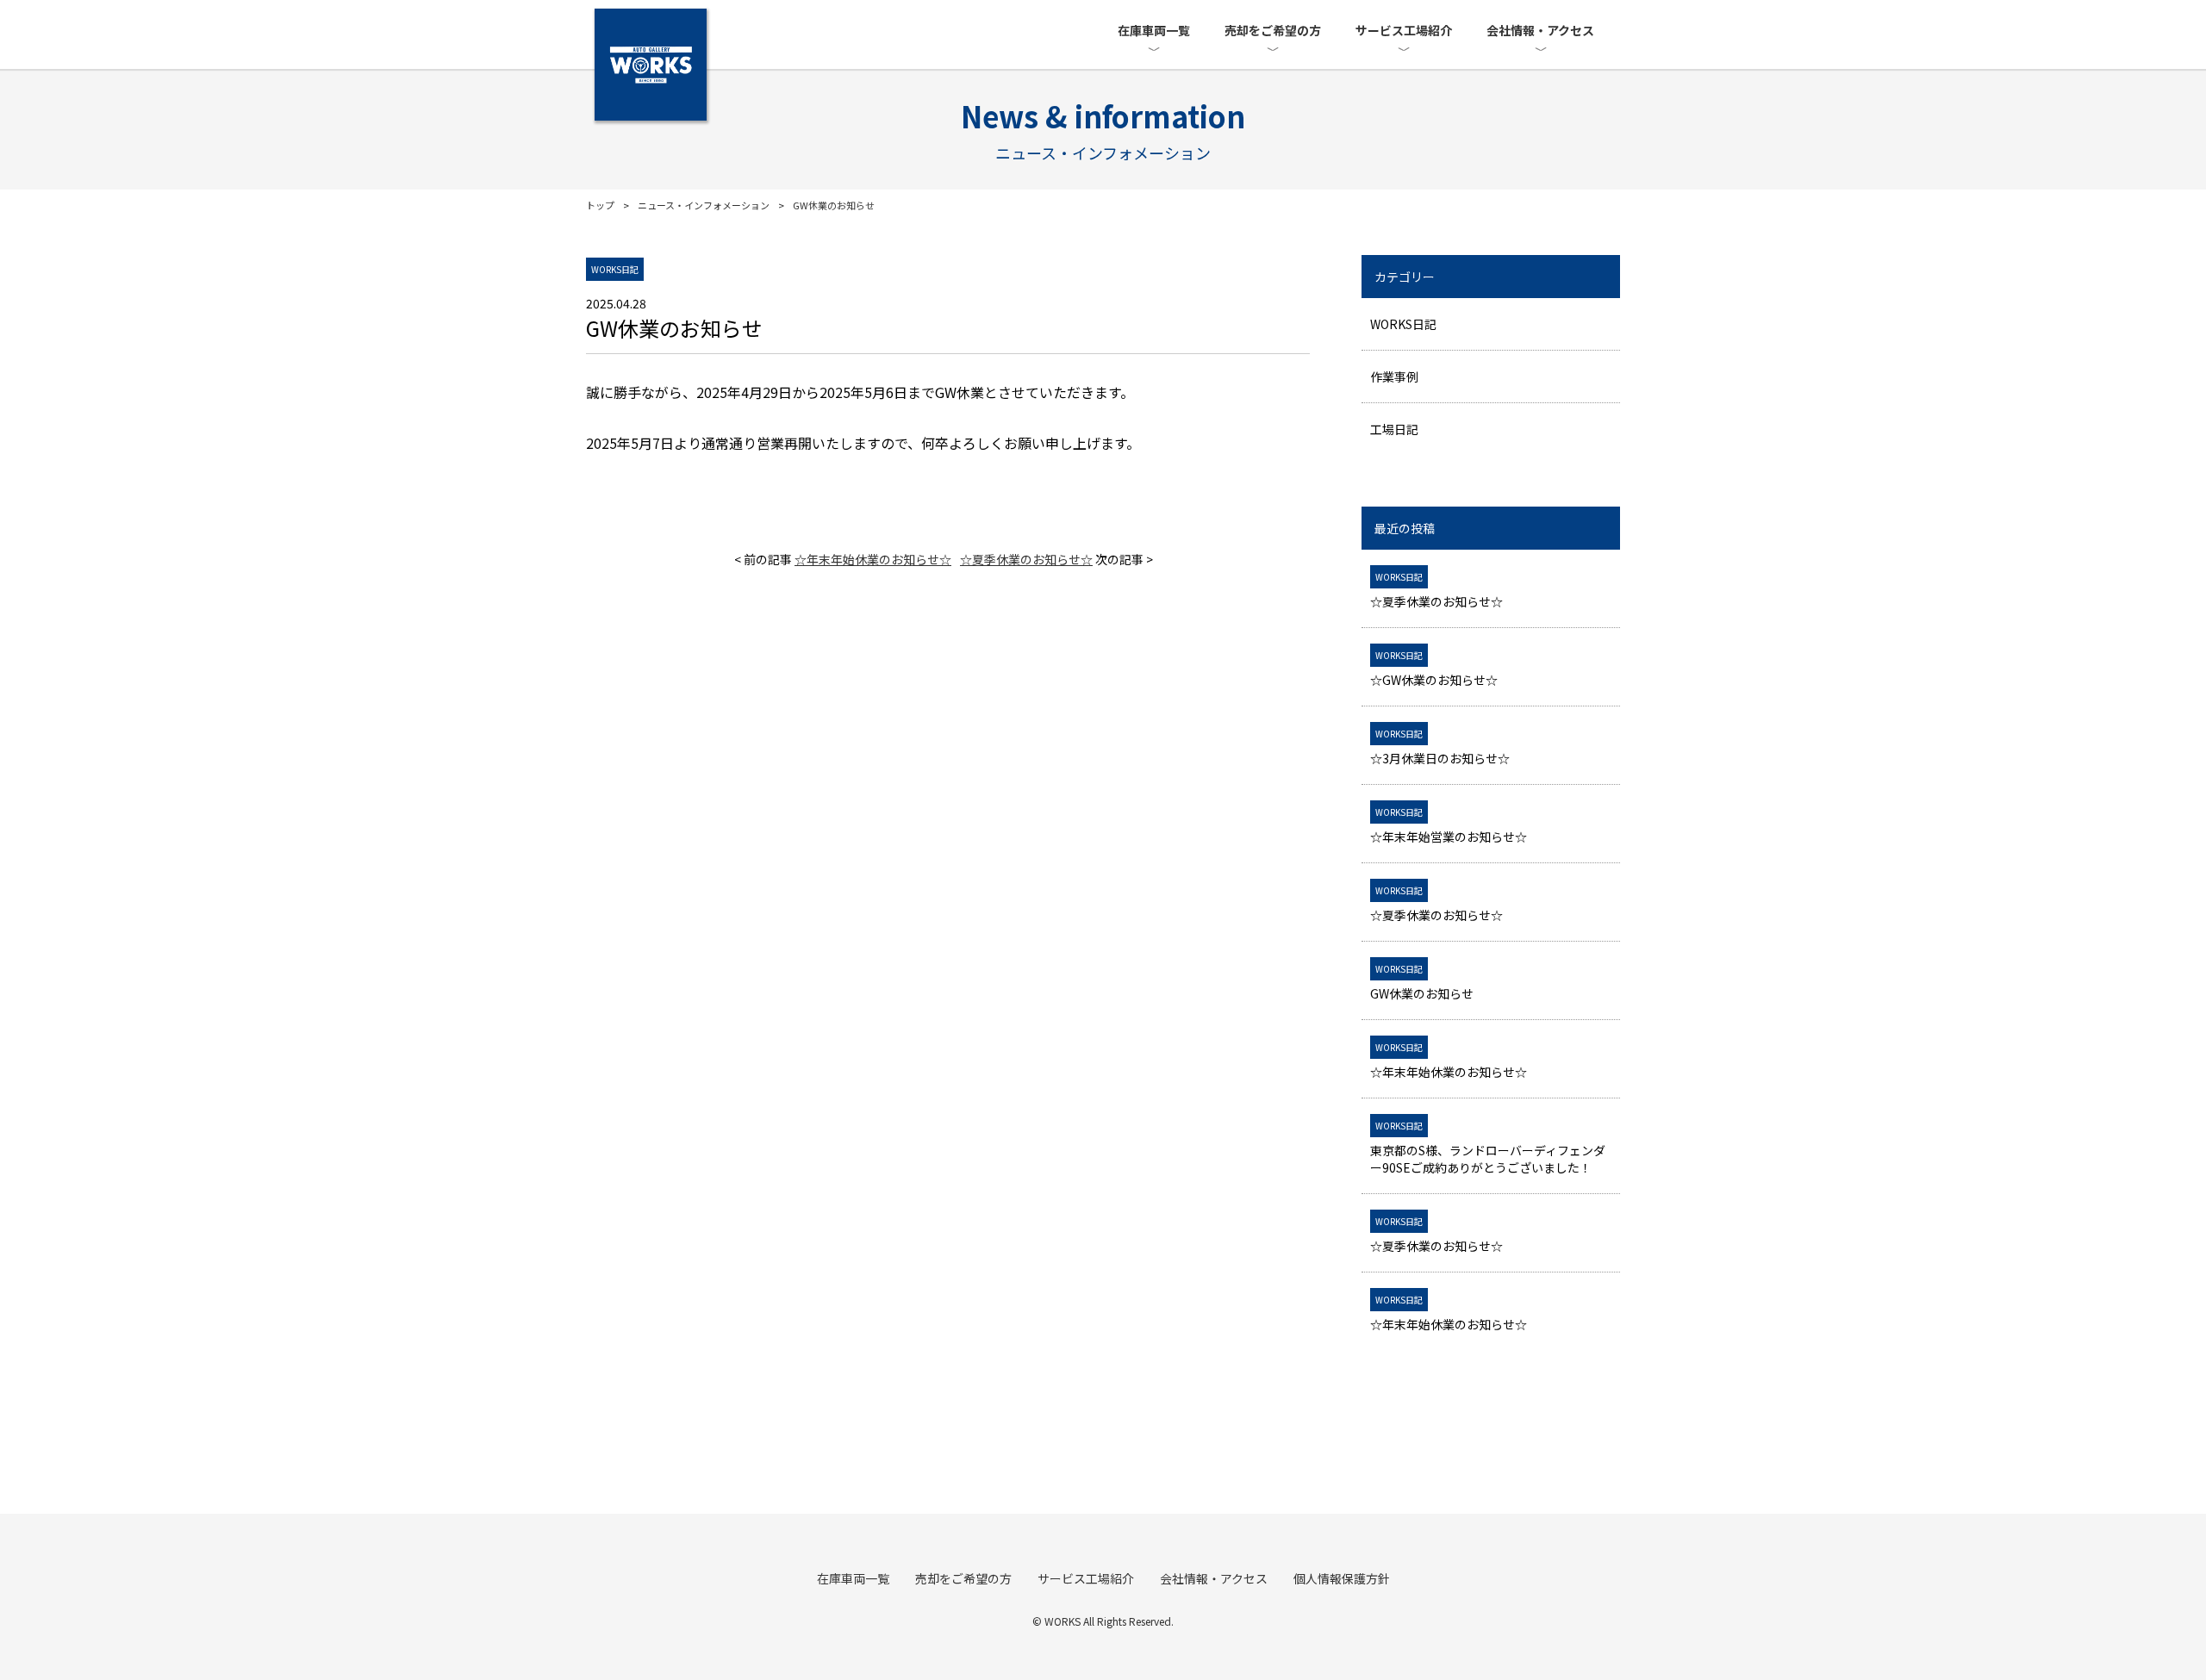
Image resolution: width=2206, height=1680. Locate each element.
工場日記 (1394, 429)
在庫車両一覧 (1154, 30)
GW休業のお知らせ (1422, 982)
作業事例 (1394, 376)
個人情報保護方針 (1342, 1578)
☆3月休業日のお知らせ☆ (1440, 747)
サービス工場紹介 (1404, 30)
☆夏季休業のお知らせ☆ (1026, 559)
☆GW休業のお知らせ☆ (1434, 669)
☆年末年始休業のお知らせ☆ (873, 559)
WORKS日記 (1403, 324)
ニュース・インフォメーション (704, 205)
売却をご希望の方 (1273, 30)
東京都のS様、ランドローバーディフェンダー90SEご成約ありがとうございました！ (1488, 1148)
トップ (600, 205)
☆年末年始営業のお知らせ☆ (1449, 825)
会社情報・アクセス (1540, 30)
